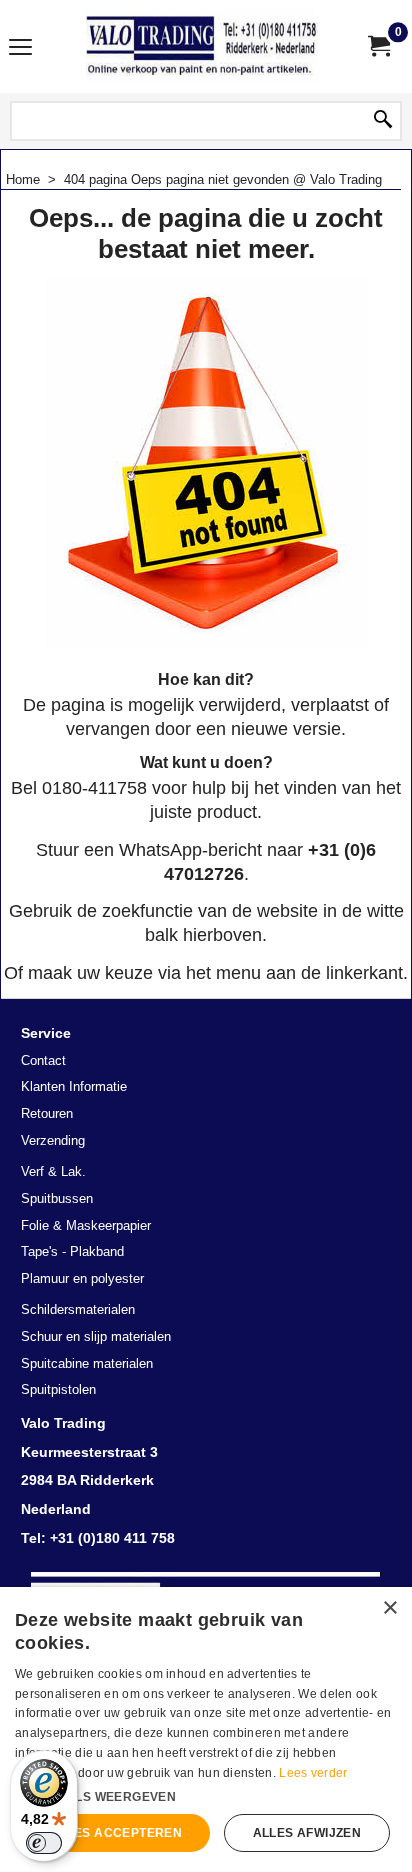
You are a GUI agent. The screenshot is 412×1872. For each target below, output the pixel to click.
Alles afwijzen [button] (307, 1833)
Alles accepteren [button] (116, 1833)
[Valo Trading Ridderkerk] (202, 46)
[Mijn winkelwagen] (378, 46)
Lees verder (313, 1773)
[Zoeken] (383, 121)
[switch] (44, 1843)
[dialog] (206, 1729)
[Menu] (20, 48)
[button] (206, 1795)
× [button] (389, 1608)
